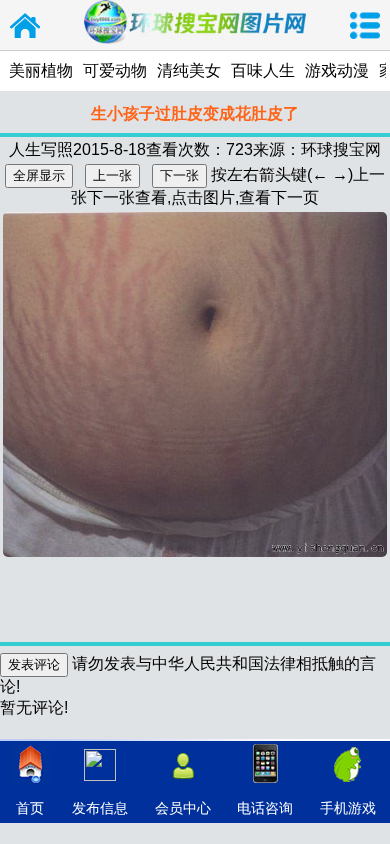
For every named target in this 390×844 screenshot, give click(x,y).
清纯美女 (189, 70)
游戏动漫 (337, 70)
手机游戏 (348, 808)
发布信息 (100, 808)
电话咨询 (265, 808)
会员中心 (183, 808)
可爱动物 (115, 70)
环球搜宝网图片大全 (25, 25)
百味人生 (263, 70)
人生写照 (41, 149)
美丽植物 (41, 70)
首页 (30, 808)
